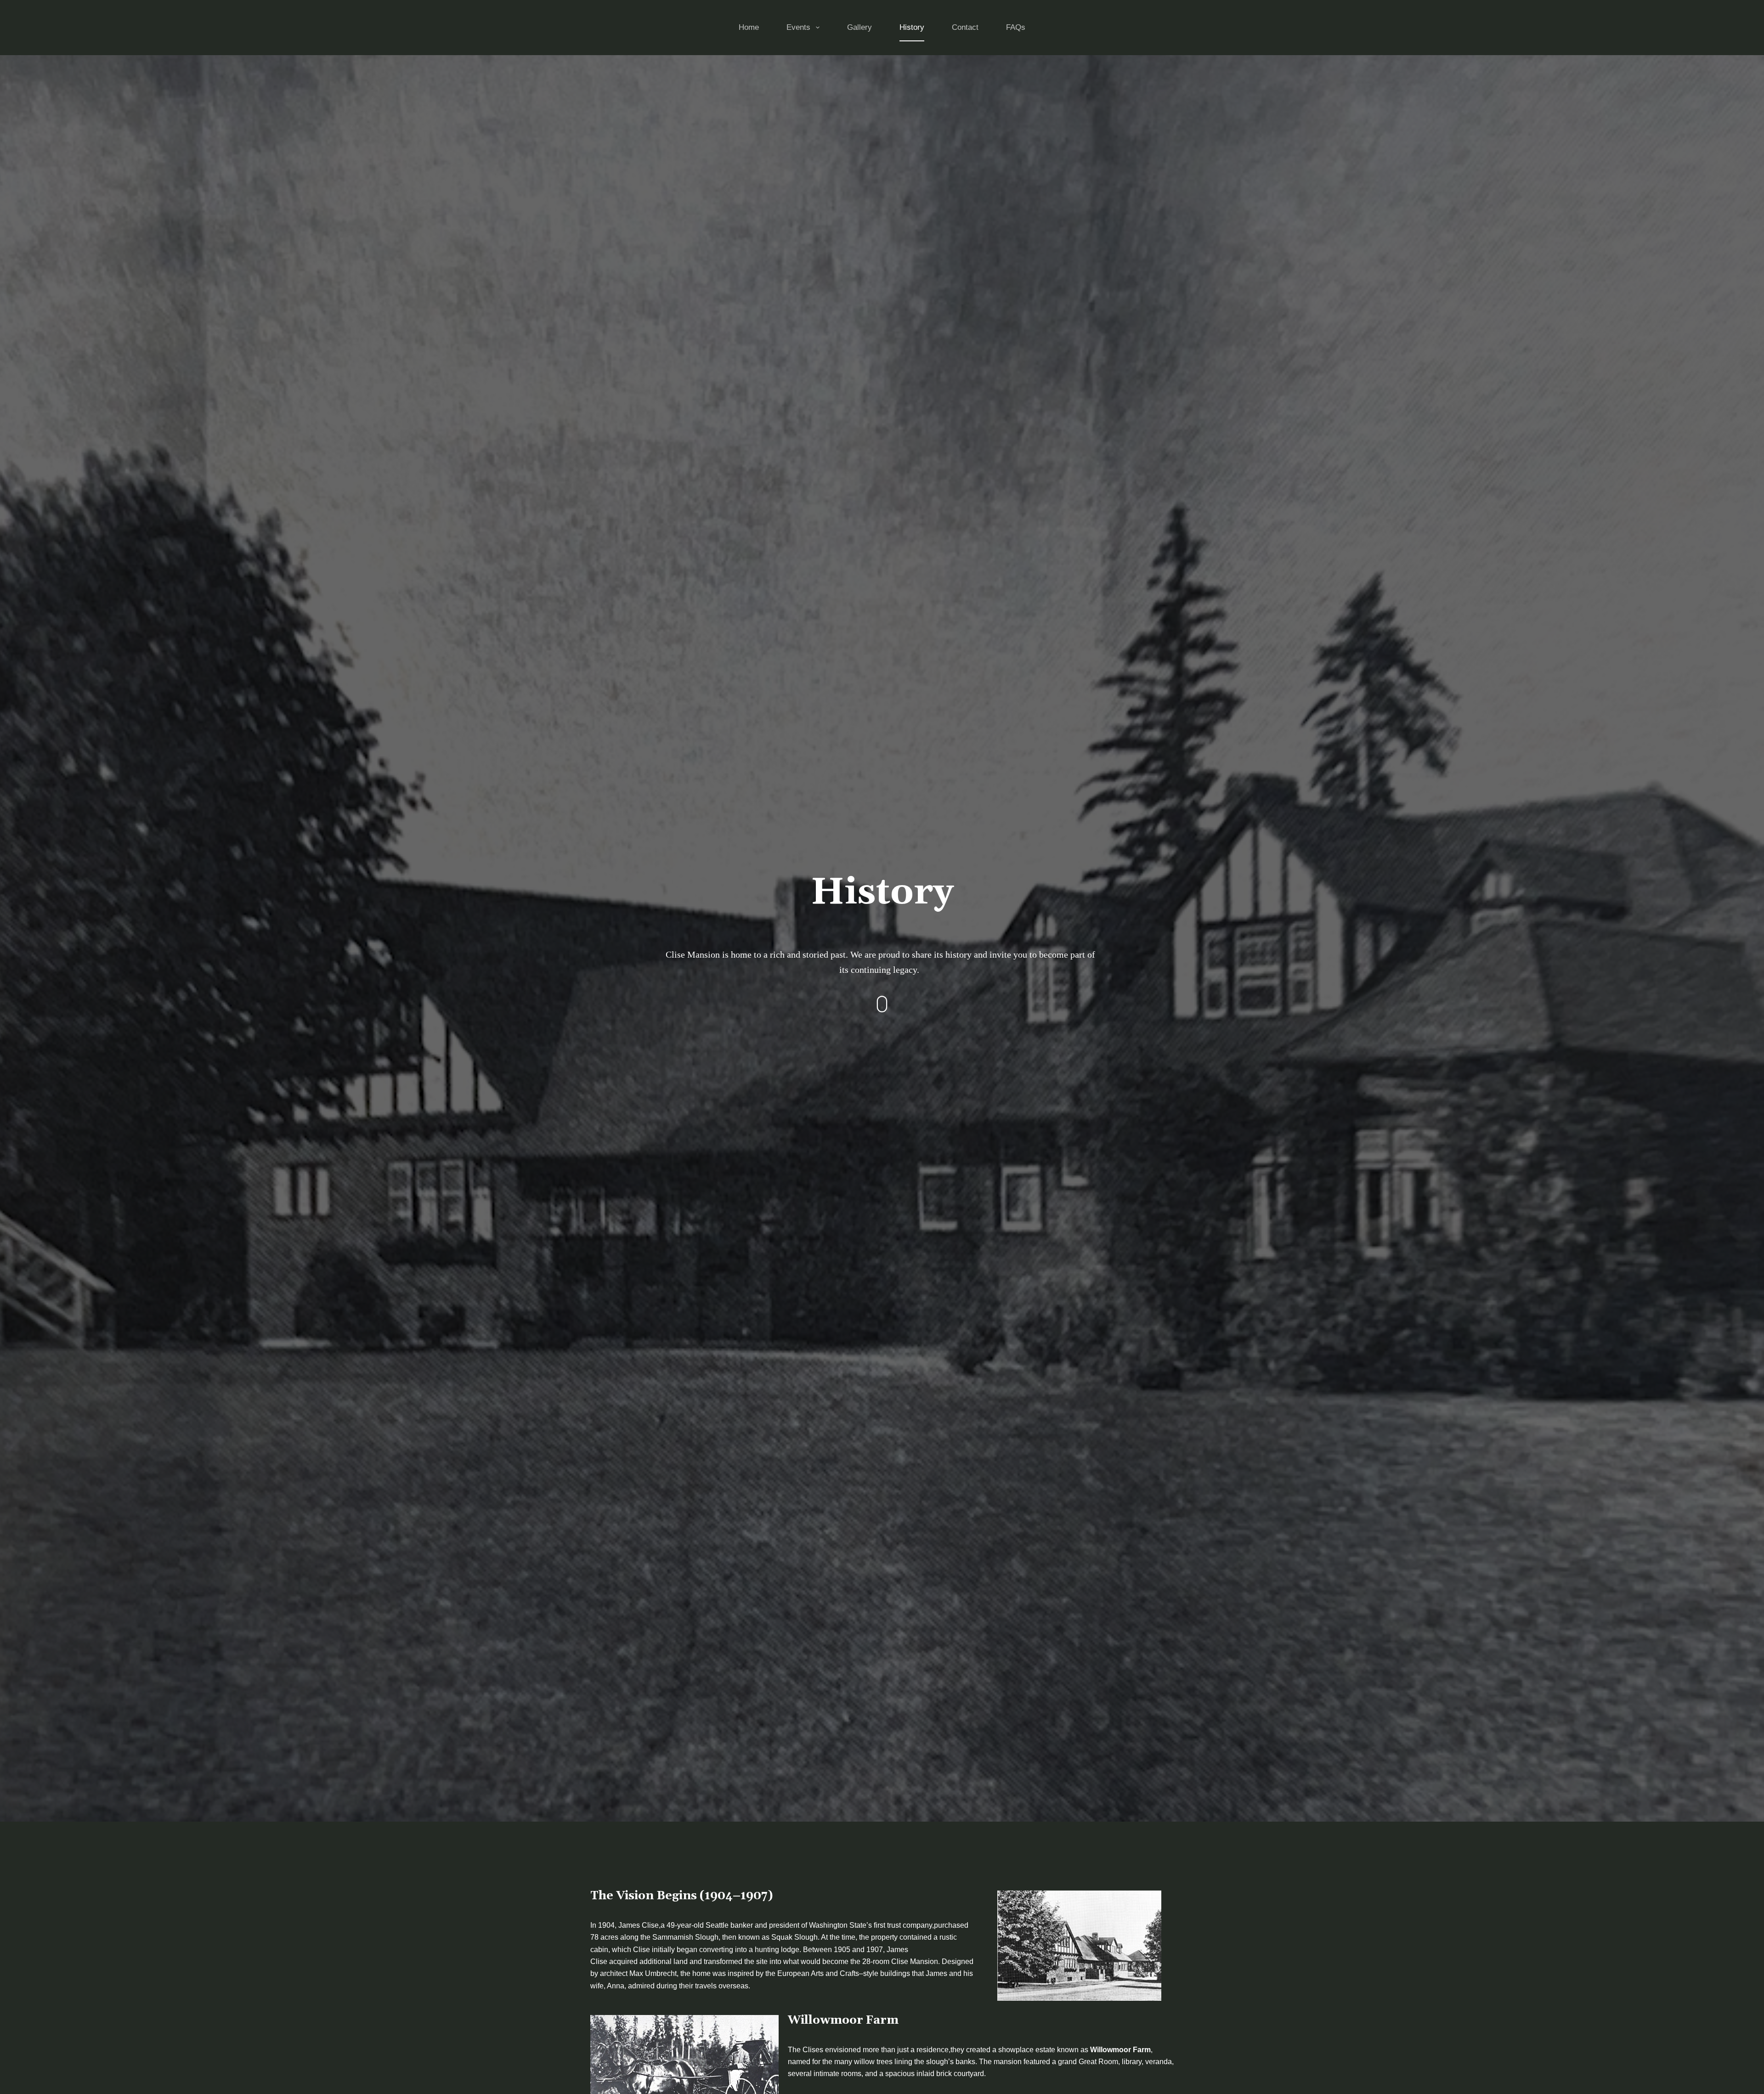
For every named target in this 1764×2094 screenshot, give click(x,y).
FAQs (1016, 27)
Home (749, 27)
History (912, 27)
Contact (965, 27)
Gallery (859, 27)
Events (798, 27)
